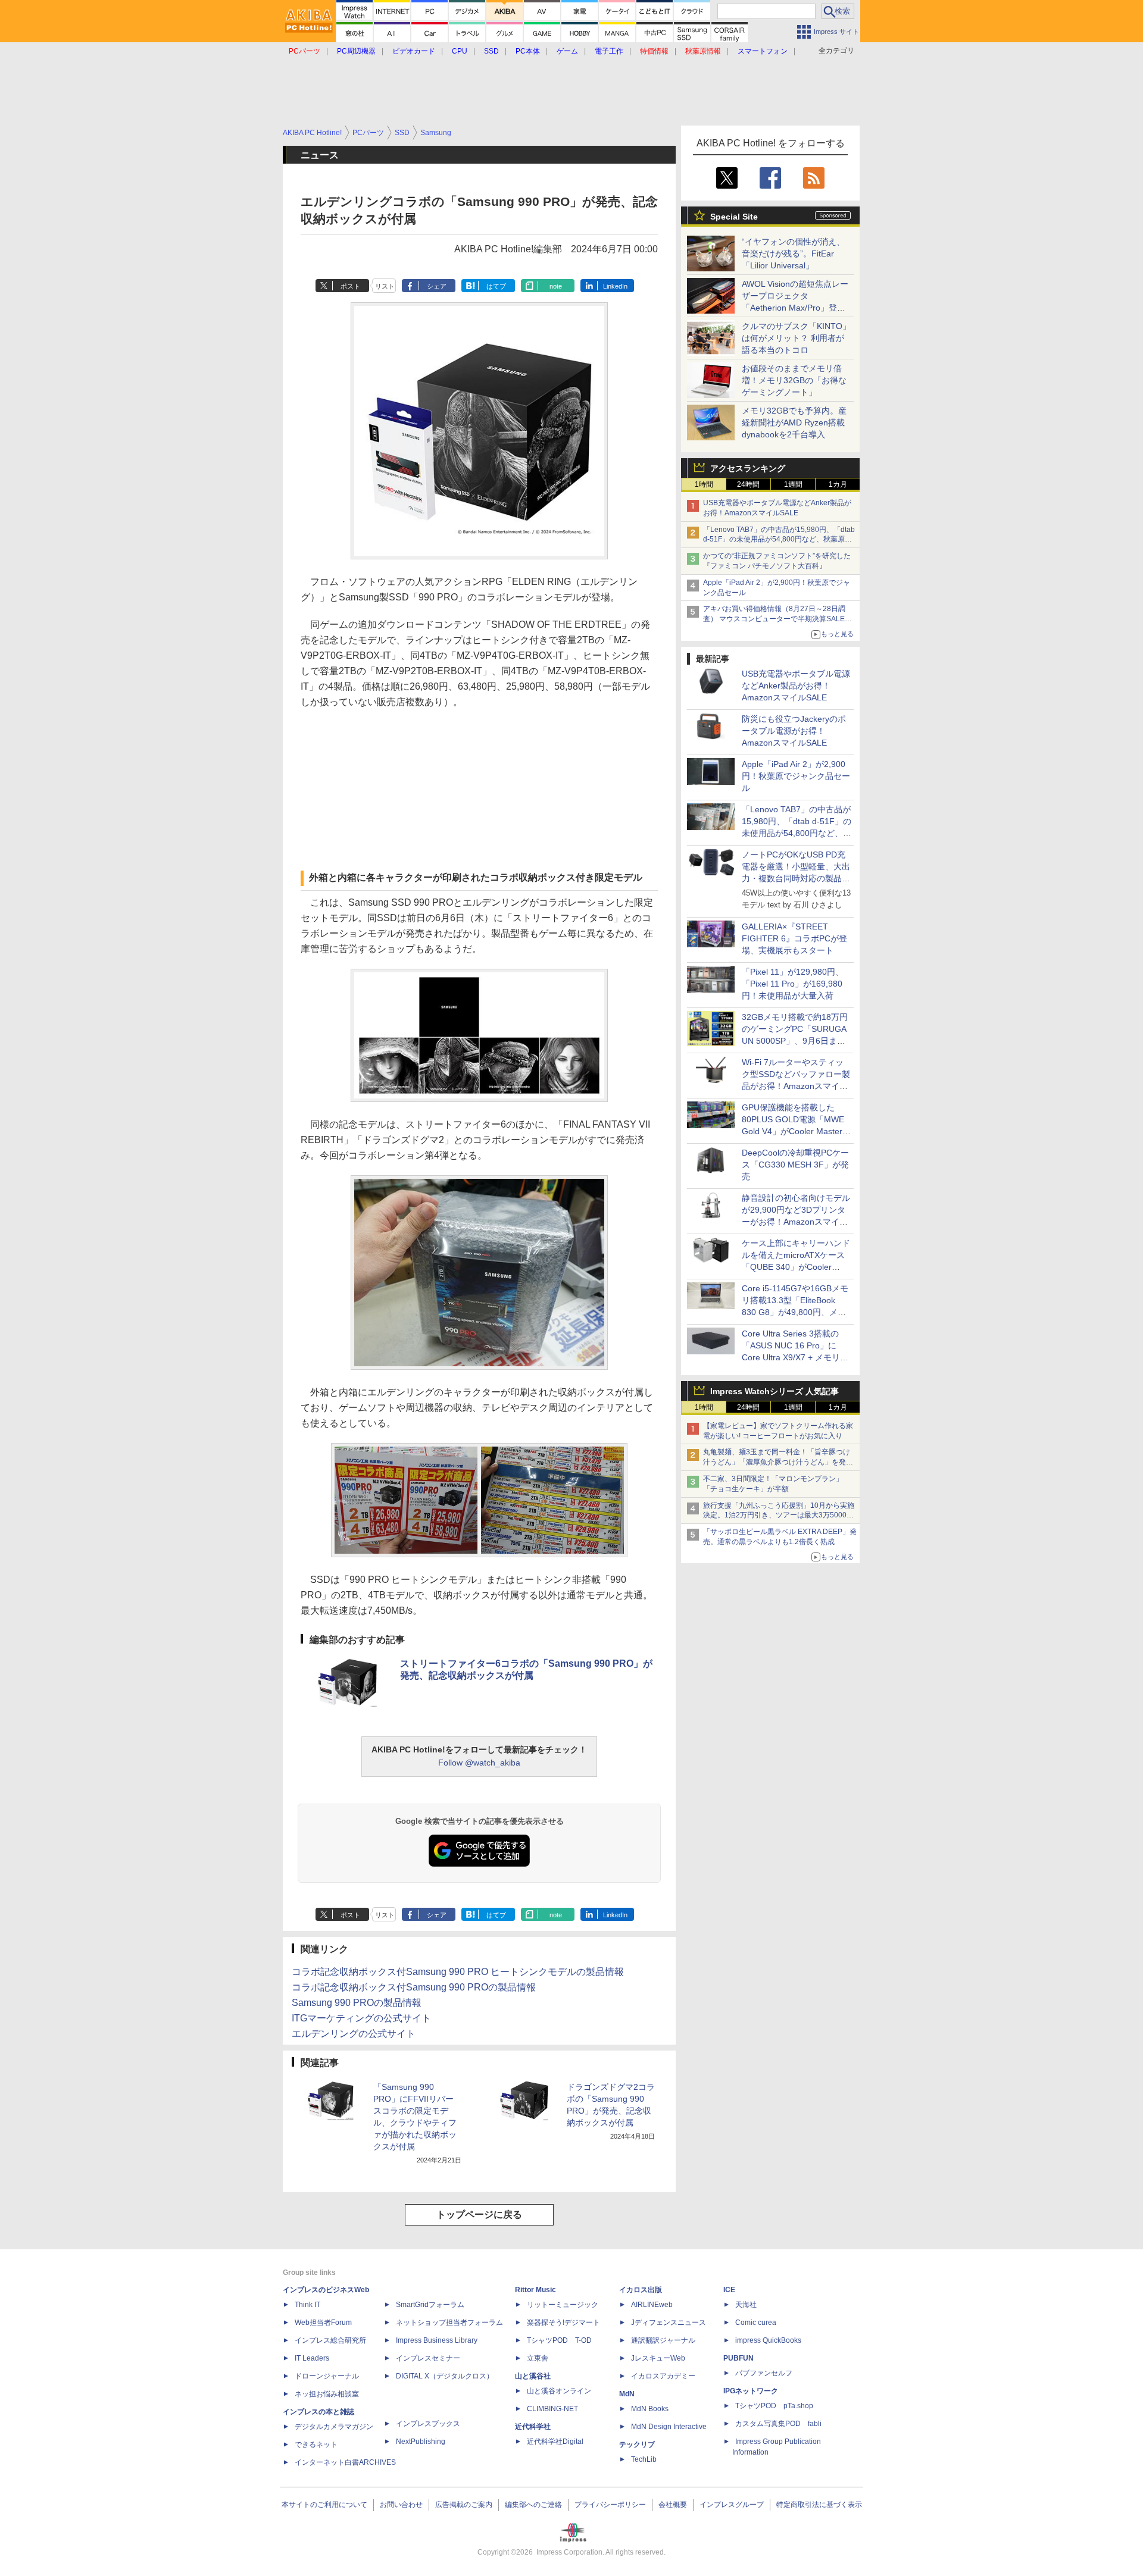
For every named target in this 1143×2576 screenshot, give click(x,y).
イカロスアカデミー (663, 2376)
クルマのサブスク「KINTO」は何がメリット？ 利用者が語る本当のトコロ (796, 338)
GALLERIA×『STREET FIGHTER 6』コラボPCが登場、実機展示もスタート (794, 938)
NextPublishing (421, 2442)
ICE (729, 2290)
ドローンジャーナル (327, 2376)
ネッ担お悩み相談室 (327, 2394)
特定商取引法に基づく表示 (819, 2505)
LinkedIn (615, 286)
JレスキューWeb (658, 2358)
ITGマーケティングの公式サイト (361, 2018)
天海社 (746, 2305)
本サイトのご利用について (324, 2505)
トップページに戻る (479, 2215)
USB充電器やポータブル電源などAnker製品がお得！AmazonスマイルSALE (796, 686)
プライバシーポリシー (610, 2505)
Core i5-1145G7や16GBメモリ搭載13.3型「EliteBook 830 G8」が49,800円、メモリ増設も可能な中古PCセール (795, 1312)
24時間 (748, 484)
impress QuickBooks (768, 2340)
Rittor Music (535, 2290)
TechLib (644, 2459)
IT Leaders (312, 2358)
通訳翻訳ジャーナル (663, 2340)
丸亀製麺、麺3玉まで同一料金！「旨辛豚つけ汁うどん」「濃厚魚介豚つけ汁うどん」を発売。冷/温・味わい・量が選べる (777, 1462)
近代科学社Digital (555, 2442)
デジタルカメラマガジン (334, 2427)
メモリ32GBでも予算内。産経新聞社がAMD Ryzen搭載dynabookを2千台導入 (794, 422)
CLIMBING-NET (552, 2409)
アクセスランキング (748, 468)
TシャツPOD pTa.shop (774, 2406)
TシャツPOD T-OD (559, 2340)
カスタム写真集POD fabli (778, 2424)
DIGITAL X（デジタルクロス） (445, 2376)
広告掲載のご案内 (464, 2505)
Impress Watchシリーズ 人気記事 (775, 1391)
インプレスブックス (428, 2424)
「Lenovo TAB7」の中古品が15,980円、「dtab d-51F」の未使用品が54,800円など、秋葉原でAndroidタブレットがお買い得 (779, 540)
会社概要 (673, 2505)
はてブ (496, 286)
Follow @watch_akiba (479, 1763)
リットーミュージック (563, 2305)
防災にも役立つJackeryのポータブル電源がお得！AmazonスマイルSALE (794, 731)
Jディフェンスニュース (669, 2323)
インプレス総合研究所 (330, 2340)
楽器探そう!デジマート (563, 2323)
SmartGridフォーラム (430, 2305)
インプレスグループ (732, 2505)
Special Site (734, 217)
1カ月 (838, 484)
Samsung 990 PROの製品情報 (357, 2003)
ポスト (350, 286)
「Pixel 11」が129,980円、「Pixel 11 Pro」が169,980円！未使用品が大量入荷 (793, 984)
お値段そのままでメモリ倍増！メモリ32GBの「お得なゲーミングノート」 (794, 380)
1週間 (793, 484)
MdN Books (650, 2409)
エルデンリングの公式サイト (354, 2034)
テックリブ (637, 2444)
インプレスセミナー (428, 2358)
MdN (627, 2394)
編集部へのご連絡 (533, 2505)
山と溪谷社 (533, 2376)
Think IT (307, 2305)
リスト (385, 286)
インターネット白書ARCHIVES (345, 2462)
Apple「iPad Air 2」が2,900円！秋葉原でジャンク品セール (796, 776)
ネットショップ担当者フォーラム (449, 2323)
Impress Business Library (437, 2340)
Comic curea (756, 2323)
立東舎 (538, 2358)
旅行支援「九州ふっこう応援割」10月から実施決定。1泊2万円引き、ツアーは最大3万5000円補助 (779, 1516)
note (556, 286)
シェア (437, 286)
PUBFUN (738, 2358)
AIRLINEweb (652, 2305)
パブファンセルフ (764, 2373)
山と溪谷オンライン (559, 2391)
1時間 (704, 484)
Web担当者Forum (323, 2323)
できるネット (316, 2444)
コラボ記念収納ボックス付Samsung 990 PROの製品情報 (414, 1987)
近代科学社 (533, 2427)
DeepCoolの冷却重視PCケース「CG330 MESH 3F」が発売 (795, 1165)
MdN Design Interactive (669, 2427)
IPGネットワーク (751, 2391)
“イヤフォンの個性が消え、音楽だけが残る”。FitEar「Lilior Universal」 (793, 253)
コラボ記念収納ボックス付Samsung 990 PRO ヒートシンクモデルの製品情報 (458, 1972)
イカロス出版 (641, 2290)
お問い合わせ (401, 2505)
